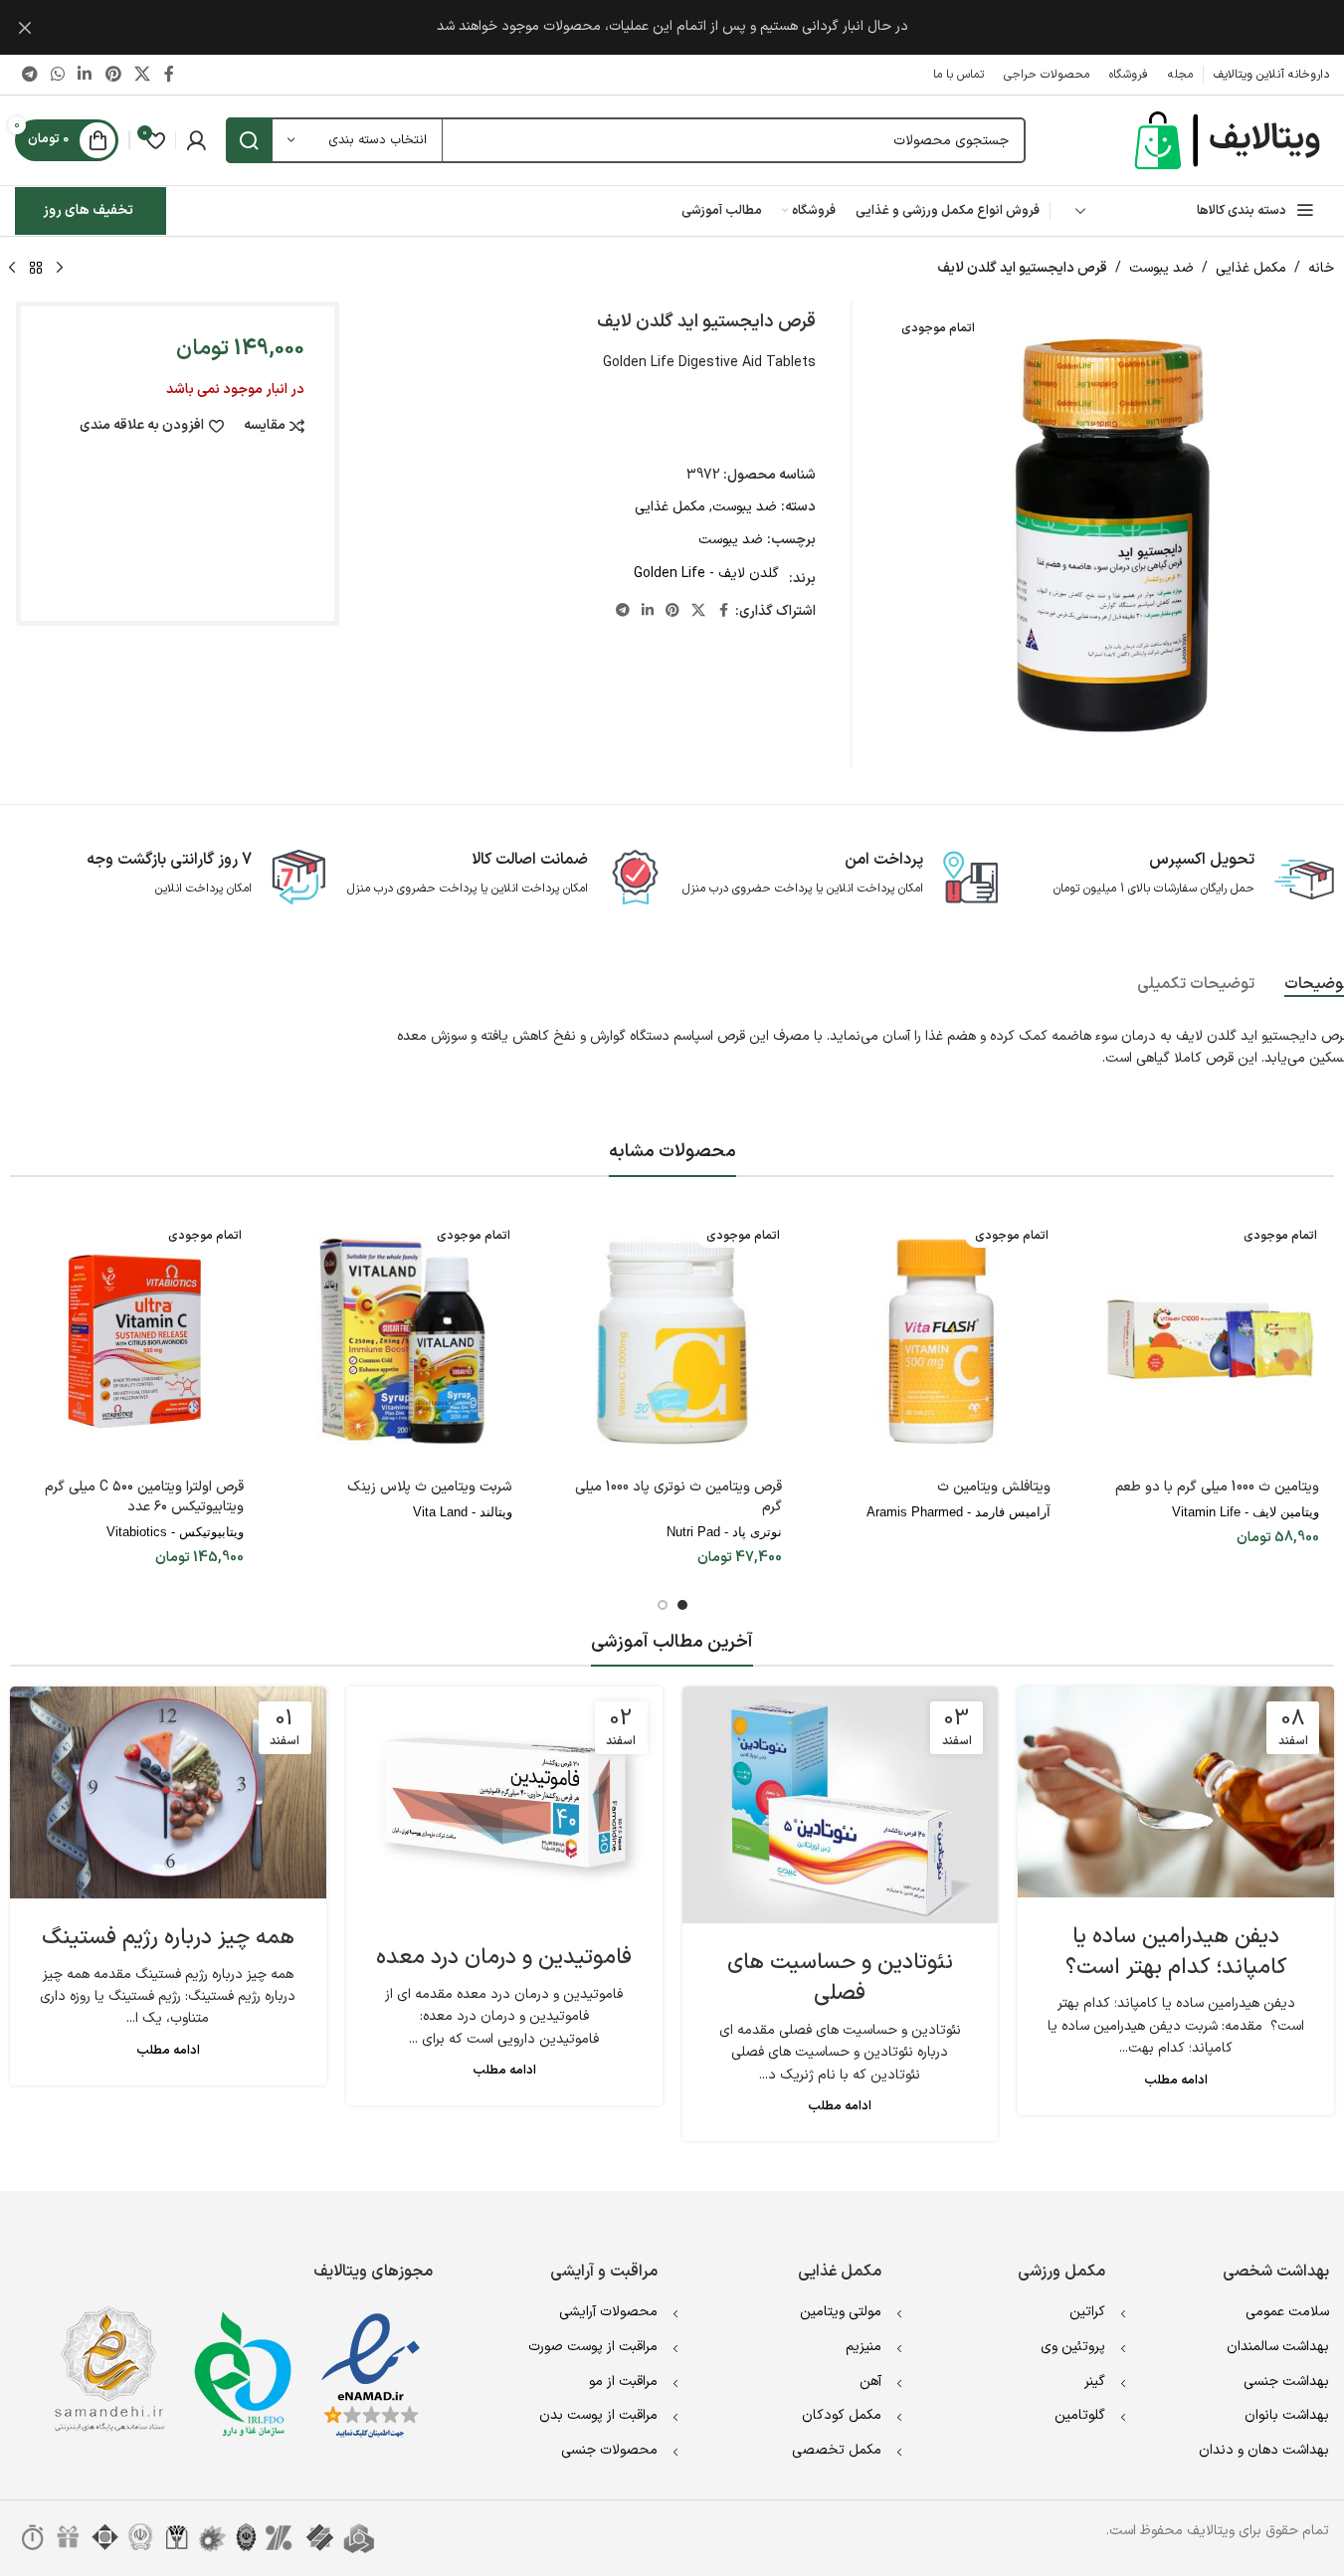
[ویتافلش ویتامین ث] (941, 1341)
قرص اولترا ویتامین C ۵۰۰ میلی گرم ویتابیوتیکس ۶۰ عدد (144, 1497)
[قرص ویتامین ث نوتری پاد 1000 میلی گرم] (672, 1341)
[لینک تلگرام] (29, 75)
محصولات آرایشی (608, 2312)
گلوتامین (1080, 2415)
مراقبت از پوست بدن (598, 2415)
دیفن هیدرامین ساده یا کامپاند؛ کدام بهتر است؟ (1176, 1952)
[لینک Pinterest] (113, 75)
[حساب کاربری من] (196, 140)
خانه (1321, 268)
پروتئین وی (1073, 2347)
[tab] (1196, 985)
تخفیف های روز (88, 210)
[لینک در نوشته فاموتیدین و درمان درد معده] (504, 1802)
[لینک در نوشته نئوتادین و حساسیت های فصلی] (841, 1805)
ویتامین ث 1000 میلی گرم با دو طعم (1217, 1487)
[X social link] (142, 75)
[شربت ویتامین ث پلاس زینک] (403, 1341)
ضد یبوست (1161, 268)
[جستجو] (249, 140)
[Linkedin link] (85, 75)
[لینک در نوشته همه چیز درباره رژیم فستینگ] (168, 1792)
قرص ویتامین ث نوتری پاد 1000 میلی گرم (678, 1497)
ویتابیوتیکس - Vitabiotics (175, 1532)
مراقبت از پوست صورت (593, 2347)
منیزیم (864, 2347)
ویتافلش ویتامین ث (994, 1487)
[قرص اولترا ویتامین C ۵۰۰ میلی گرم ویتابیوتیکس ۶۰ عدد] (134, 1341)
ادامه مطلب (1176, 2080)
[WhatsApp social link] (57, 75)
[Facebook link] (169, 75)
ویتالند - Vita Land (463, 1512)
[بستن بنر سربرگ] (25, 27)
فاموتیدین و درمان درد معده (504, 1958)
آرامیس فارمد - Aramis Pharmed (959, 1512)
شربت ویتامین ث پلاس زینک (430, 1487)
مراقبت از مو (623, 2381)
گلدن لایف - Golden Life (706, 574)
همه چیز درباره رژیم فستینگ (168, 1938)
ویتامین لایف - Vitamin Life (1246, 1512)
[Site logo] (1230, 140)
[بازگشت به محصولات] (36, 269)
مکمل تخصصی (837, 2450)
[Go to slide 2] (663, 1605)
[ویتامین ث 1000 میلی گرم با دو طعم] (1210, 1341)
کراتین (1087, 2312)
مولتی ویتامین (841, 2312)
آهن (870, 2381)
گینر (1095, 2381)
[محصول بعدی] (12, 269)
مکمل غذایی (1251, 268)
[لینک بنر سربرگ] (672, 27)
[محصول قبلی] (60, 269)
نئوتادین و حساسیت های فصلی (840, 1978)
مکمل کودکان (842, 2415)
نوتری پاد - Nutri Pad (724, 1532)
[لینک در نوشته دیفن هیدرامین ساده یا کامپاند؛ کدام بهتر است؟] (1176, 1792)
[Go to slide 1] (682, 1605)
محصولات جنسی (609, 2450)
